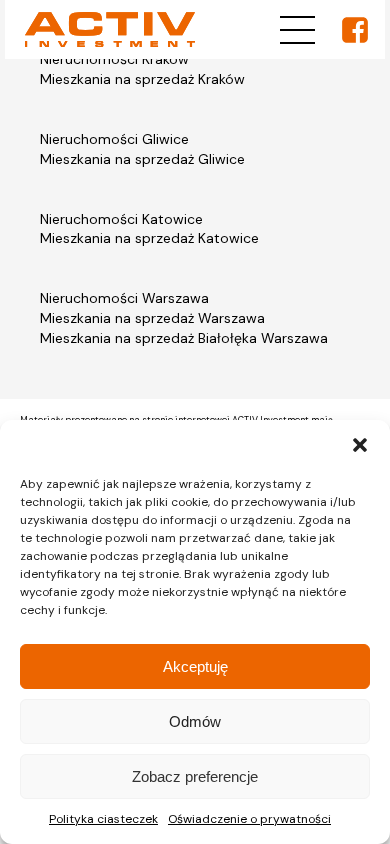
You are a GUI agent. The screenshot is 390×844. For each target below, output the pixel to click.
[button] (360, 445)
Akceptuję (195, 666)
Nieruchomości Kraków (114, 59)
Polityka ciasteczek (103, 819)
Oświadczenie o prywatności (249, 819)
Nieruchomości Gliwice (114, 139)
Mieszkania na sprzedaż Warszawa (152, 318)
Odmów (195, 721)
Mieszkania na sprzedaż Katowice (149, 238)
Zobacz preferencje (195, 776)
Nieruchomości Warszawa (124, 298)
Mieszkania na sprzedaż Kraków (142, 79)
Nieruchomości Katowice (121, 219)
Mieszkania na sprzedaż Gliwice (142, 159)
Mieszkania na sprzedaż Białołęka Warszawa (184, 338)
